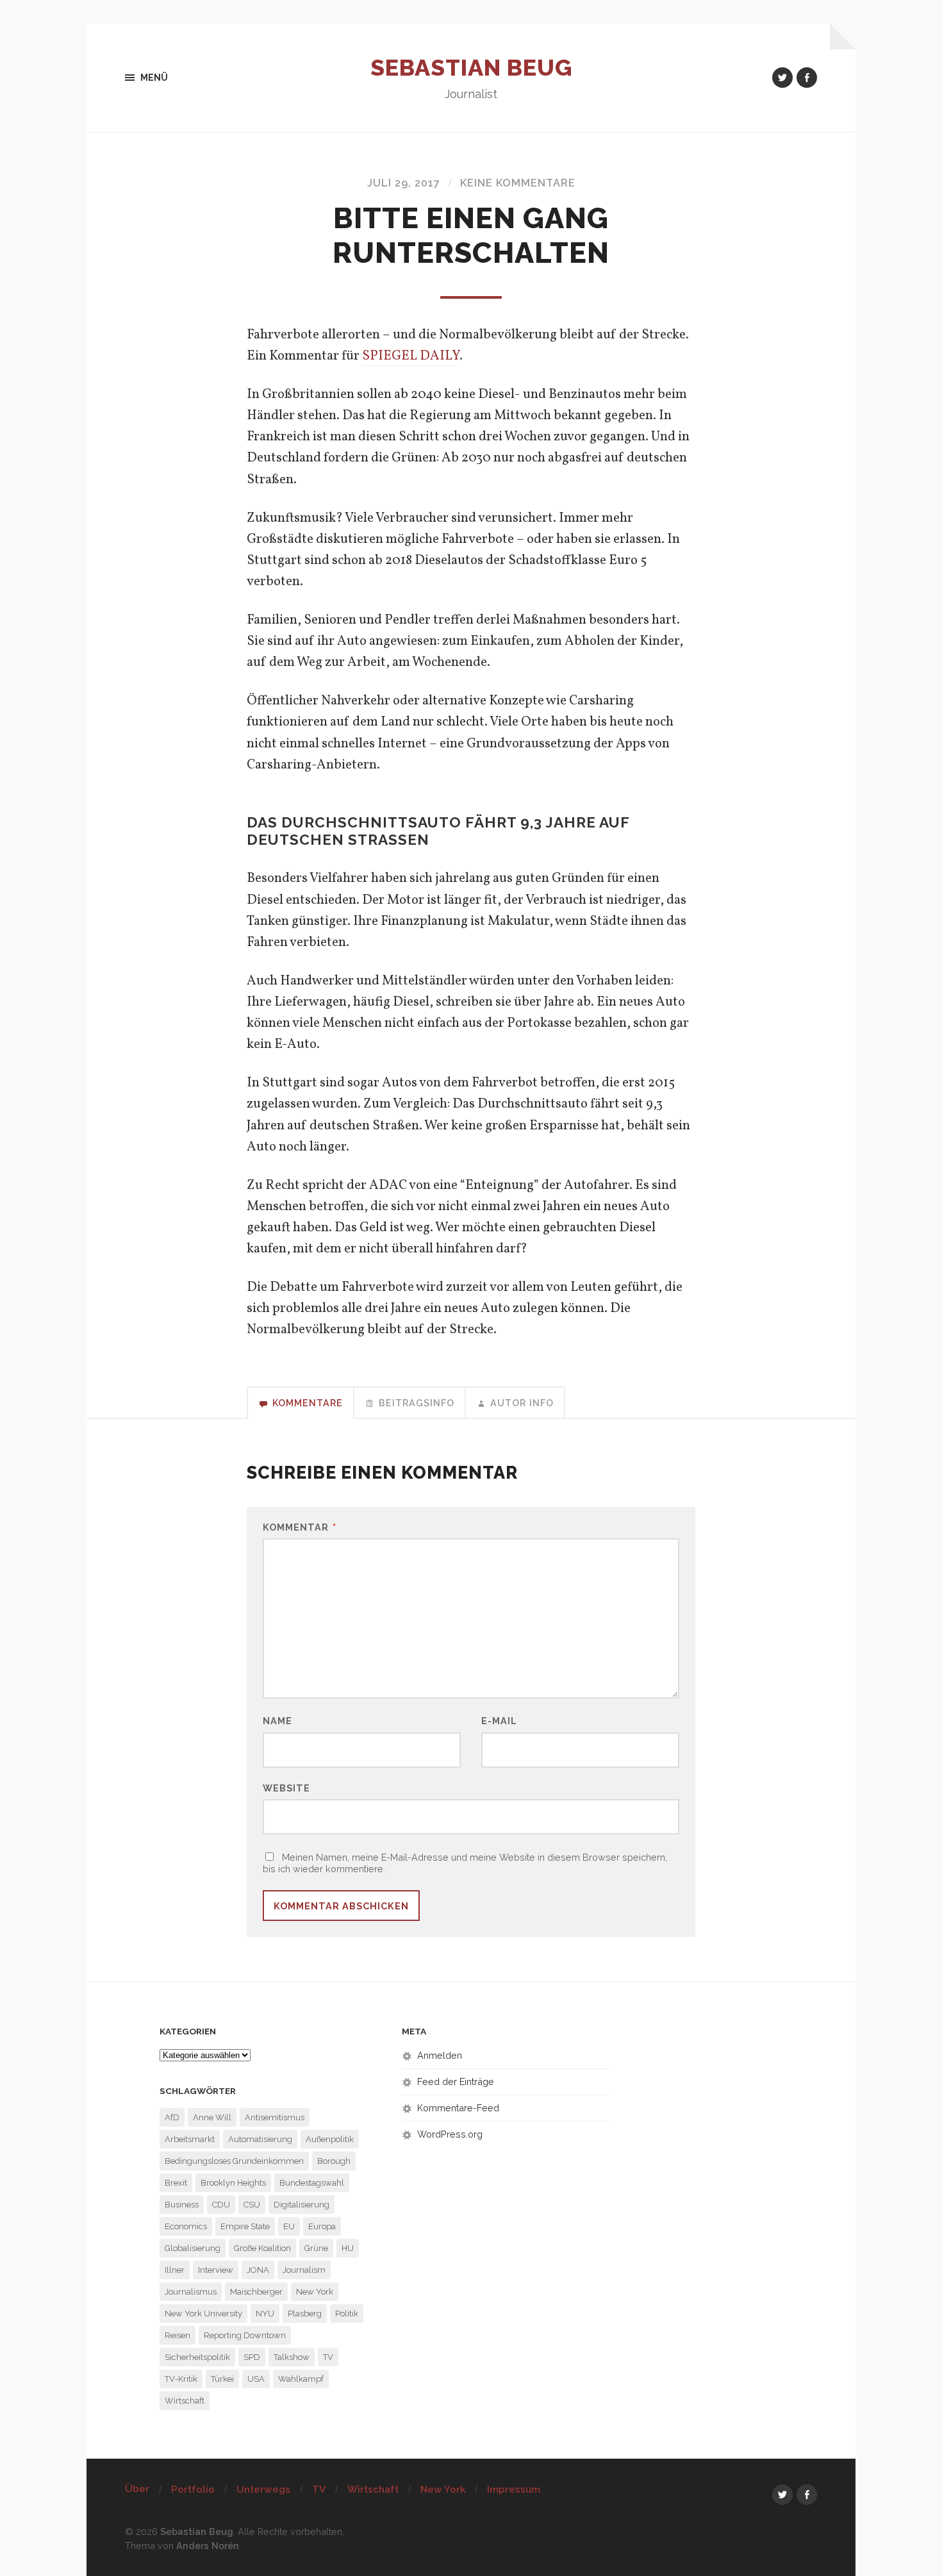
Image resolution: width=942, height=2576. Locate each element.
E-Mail (499, 1721)
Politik (347, 2314)
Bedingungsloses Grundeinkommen (234, 2161)
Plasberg (305, 2314)
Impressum (514, 2489)
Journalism (304, 2270)
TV (328, 2357)
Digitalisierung (302, 2205)
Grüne (316, 2248)
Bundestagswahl (312, 2183)
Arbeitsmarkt (190, 2139)
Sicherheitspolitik (197, 2357)
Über (137, 2489)
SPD (252, 2357)
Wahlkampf (301, 2379)
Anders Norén (208, 2546)
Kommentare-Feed (458, 2108)
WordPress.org (450, 2134)
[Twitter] (782, 78)
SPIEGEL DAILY (411, 356)
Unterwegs (263, 2489)
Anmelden (440, 2055)
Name (277, 1721)
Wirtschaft (185, 2401)
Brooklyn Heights (233, 2183)
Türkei (222, 2379)
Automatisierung (260, 2139)
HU (348, 2248)
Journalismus (191, 2292)
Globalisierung (193, 2248)
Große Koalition (262, 2248)
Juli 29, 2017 (404, 183)
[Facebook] (807, 78)
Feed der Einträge (456, 2082)
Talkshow (292, 2357)
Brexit (176, 2183)
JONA (258, 2270)
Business (182, 2205)
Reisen (178, 2335)
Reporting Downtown (245, 2335)
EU (289, 2226)
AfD (172, 2117)
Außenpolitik (330, 2139)
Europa (322, 2226)
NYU (265, 2314)
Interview (216, 2270)
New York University (203, 2314)
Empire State (245, 2226)
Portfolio (193, 2489)
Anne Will (212, 2117)
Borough (334, 2161)
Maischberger (256, 2292)
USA (256, 2379)
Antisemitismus (275, 2117)
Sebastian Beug (471, 67)
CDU (221, 2205)
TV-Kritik (181, 2379)
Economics (186, 2226)
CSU (252, 2205)
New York (315, 2292)
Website (286, 1788)
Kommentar (300, 1527)
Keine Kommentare (518, 183)
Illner (175, 2270)
